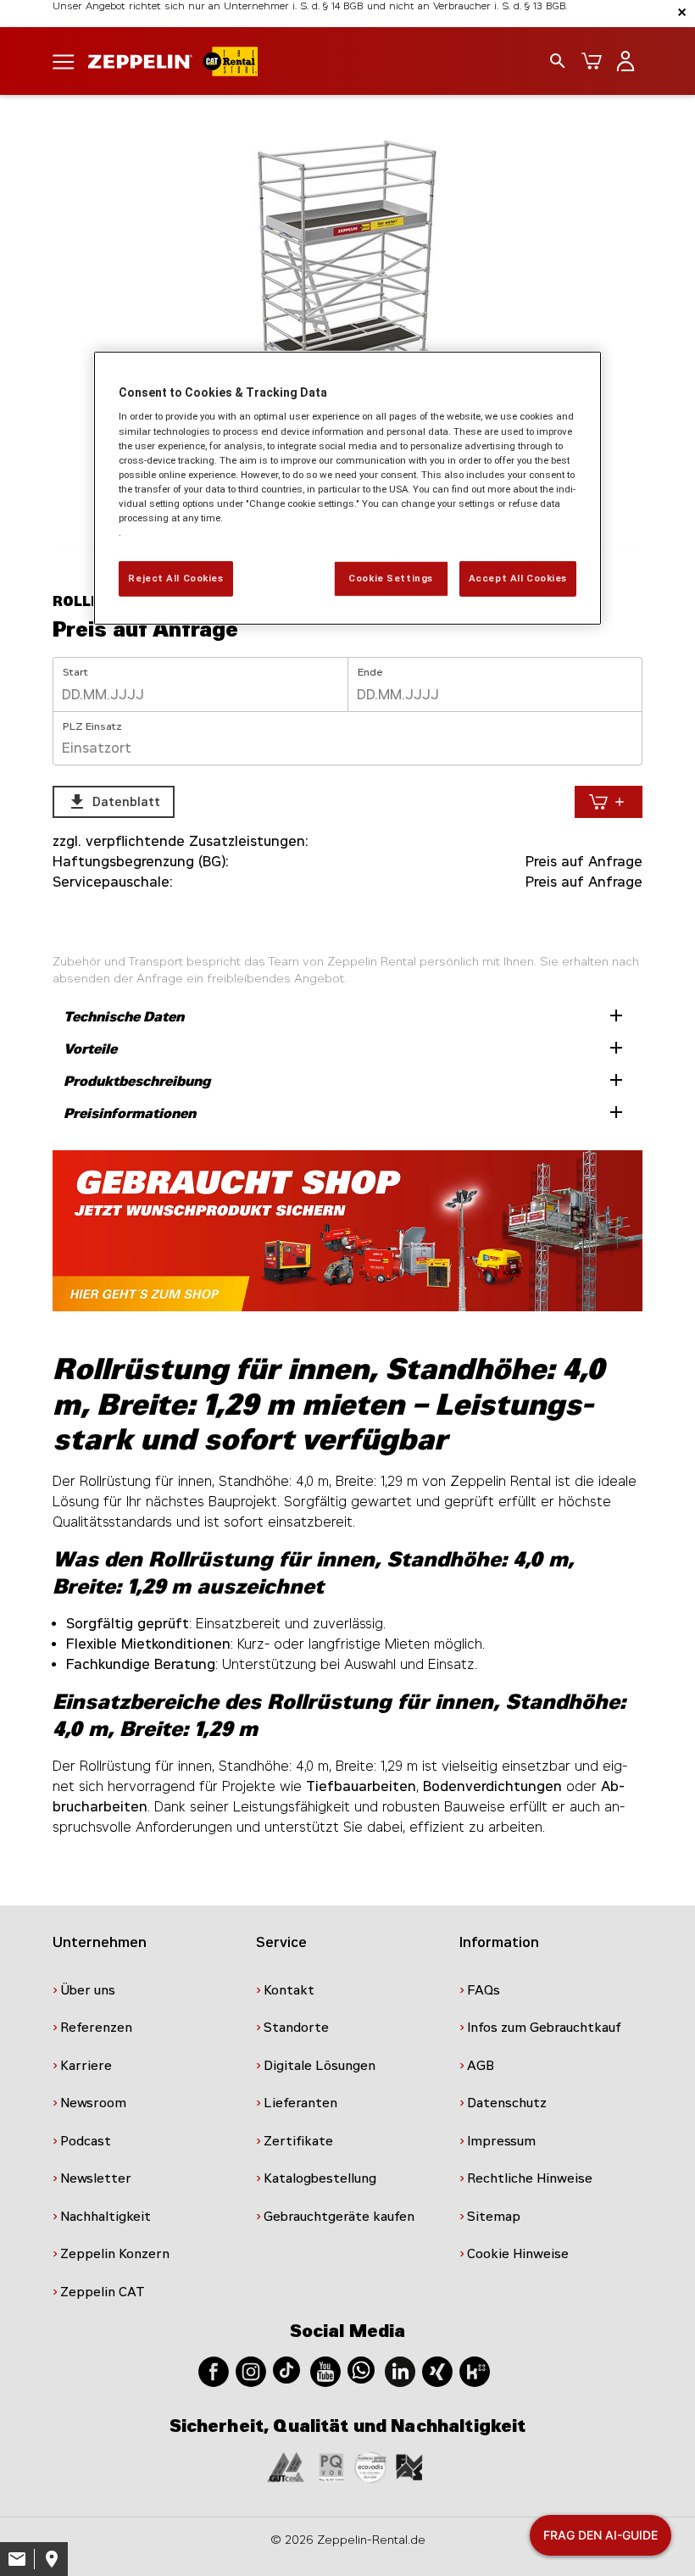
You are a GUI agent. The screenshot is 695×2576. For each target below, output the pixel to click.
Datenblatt (114, 802)
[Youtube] (325, 2370)
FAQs (484, 1990)
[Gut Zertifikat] (286, 2466)
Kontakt (289, 1990)
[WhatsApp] (361, 2369)
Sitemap (494, 2217)
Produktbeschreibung (345, 1080)
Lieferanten (300, 2103)
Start (75, 672)
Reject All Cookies (175, 578)
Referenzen (96, 2028)
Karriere (86, 2066)
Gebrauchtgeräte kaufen (339, 2217)
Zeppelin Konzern (115, 2254)
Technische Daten (345, 1015)
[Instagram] (251, 2370)
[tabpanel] (347, 337)
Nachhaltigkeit (106, 2217)
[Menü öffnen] (64, 61)
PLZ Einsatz (92, 726)
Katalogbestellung (320, 2178)
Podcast (86, 2141)
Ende (370, 672)
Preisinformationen (345, 1112)
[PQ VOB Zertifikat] (331, 2466)
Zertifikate (298, 2141)
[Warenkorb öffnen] (592, 61)
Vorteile (345, 1048)
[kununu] (475, 2370)
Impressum (501, 2141)
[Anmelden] (625, 61)
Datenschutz (507, 2103)
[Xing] (437, 2370)
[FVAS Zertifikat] (409, 2466)
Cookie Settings (391, 578)
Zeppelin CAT (103, 2292)
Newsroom (93, 2103)
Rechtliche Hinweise (530, 2178)
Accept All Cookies (518, 578)
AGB (481, 2066)
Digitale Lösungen (320, 2066)
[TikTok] (286, 2369)
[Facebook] (214, 2370)
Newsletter (96, 2178)
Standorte (296, 2028)
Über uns (88, 1990)
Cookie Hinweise (518, 2254)
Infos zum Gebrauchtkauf (544, 2028)
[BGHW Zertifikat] (370, 2466)
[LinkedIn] (400, 2370)
